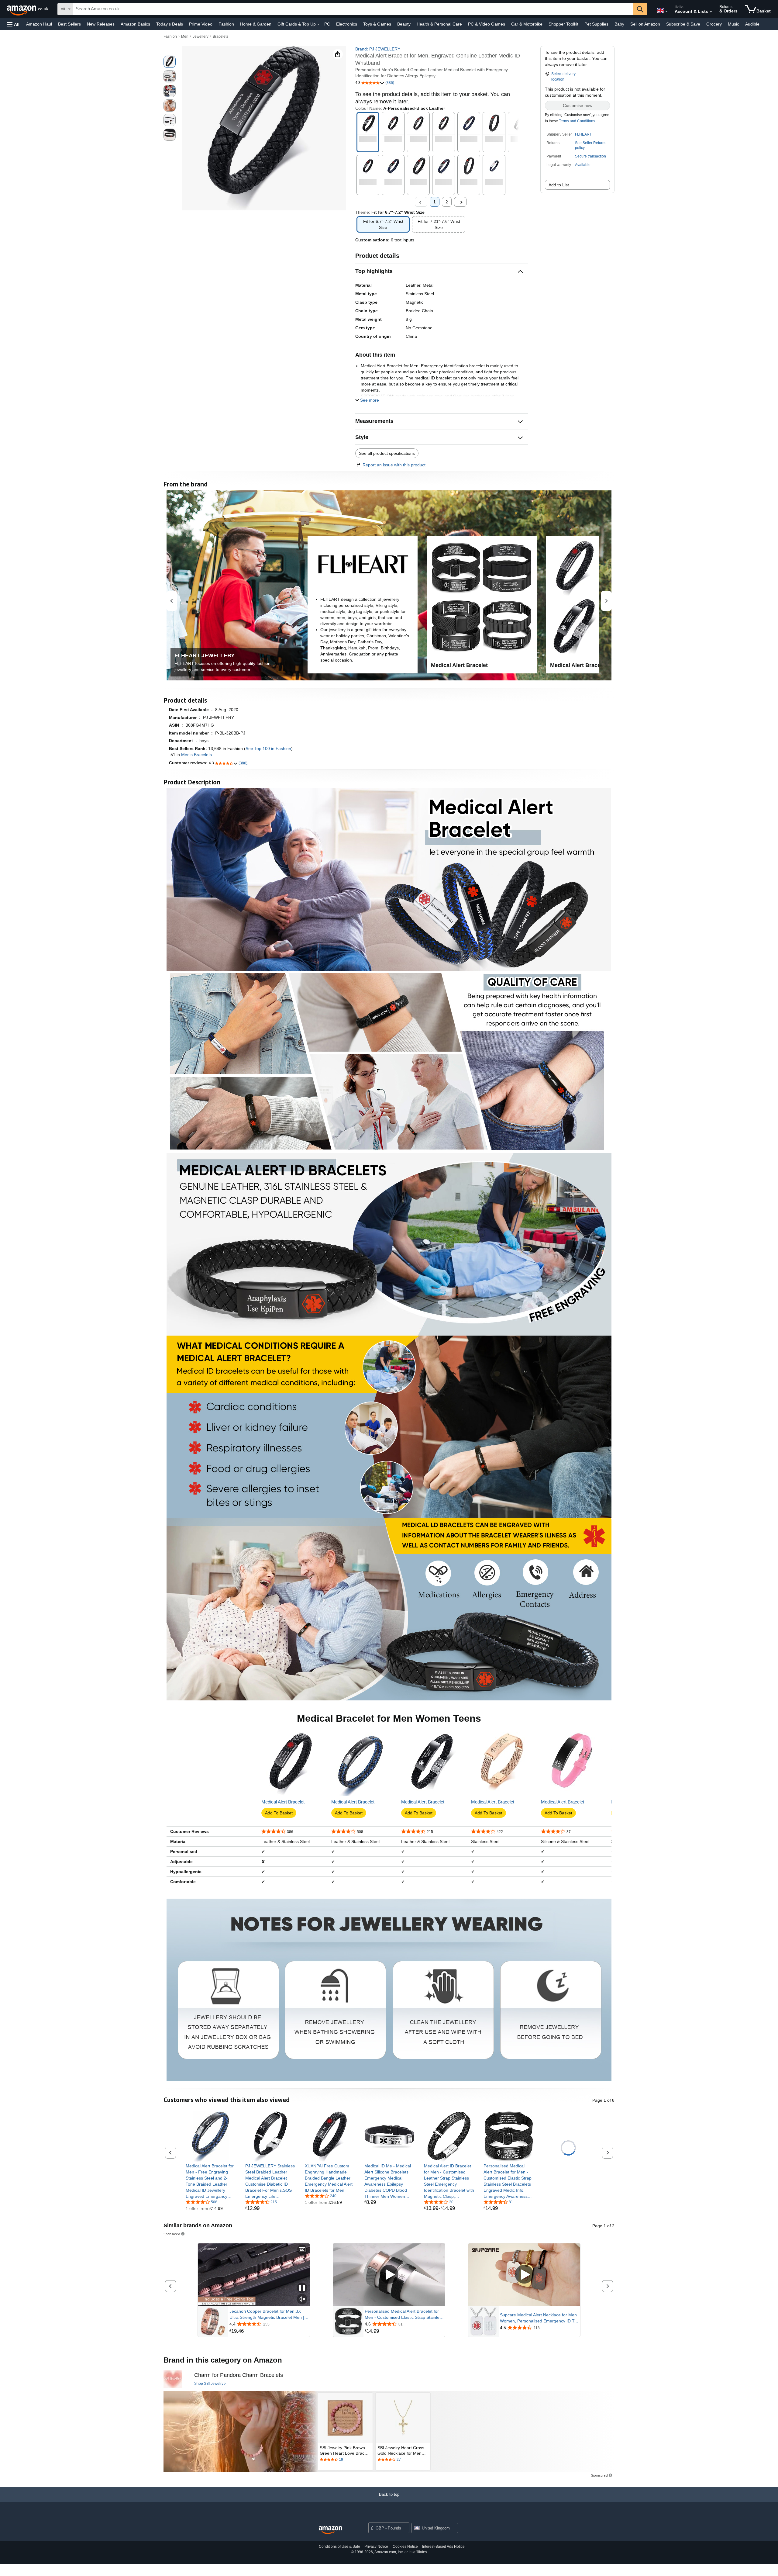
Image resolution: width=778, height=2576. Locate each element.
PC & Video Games (487, 24)
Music (733, 24)
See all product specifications (387, 453)
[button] (13, 24)
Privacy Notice (376, 2547)
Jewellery (201, 36)
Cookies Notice (405, 2547)
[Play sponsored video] (389, 2275)
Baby (619, 24)
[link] (211, 2181)
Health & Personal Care (439, 24)
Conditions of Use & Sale (339, 2547)
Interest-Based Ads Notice (443, 2547)
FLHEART (583, 134)
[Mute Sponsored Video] (302, 2299)
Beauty (404, 24)
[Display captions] (302, 2250)
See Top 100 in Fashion (268, 749)
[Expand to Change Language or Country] (666, 12)
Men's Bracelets (196, 755)
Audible (752, 24)
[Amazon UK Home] (330, 2530)
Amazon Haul (39, 24)
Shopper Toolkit (563, 24)
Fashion (226, 24)
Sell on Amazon (645, 24)
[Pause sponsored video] (302, 2288)
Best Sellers (69, 24)
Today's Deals (170, 24)
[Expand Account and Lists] (711, 12)
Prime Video (201, 24)
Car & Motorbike (527, 24)
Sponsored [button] (172, 2234)
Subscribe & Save (683, 24)
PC (327, 24)
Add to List (559, 185)
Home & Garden (256, 24)
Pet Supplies (596, 24)
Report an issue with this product (394, 465)
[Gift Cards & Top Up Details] (318, 24)
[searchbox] (353, 9)
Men (185, 36)
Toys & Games (377, 24)
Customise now (578, 105)
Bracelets (220, 36)
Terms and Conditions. (577, 121)
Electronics (347, 24)
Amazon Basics (135, 24)
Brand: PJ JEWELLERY (378, 49)
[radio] (170, 62)
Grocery (714, 24)
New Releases (101, 24)
